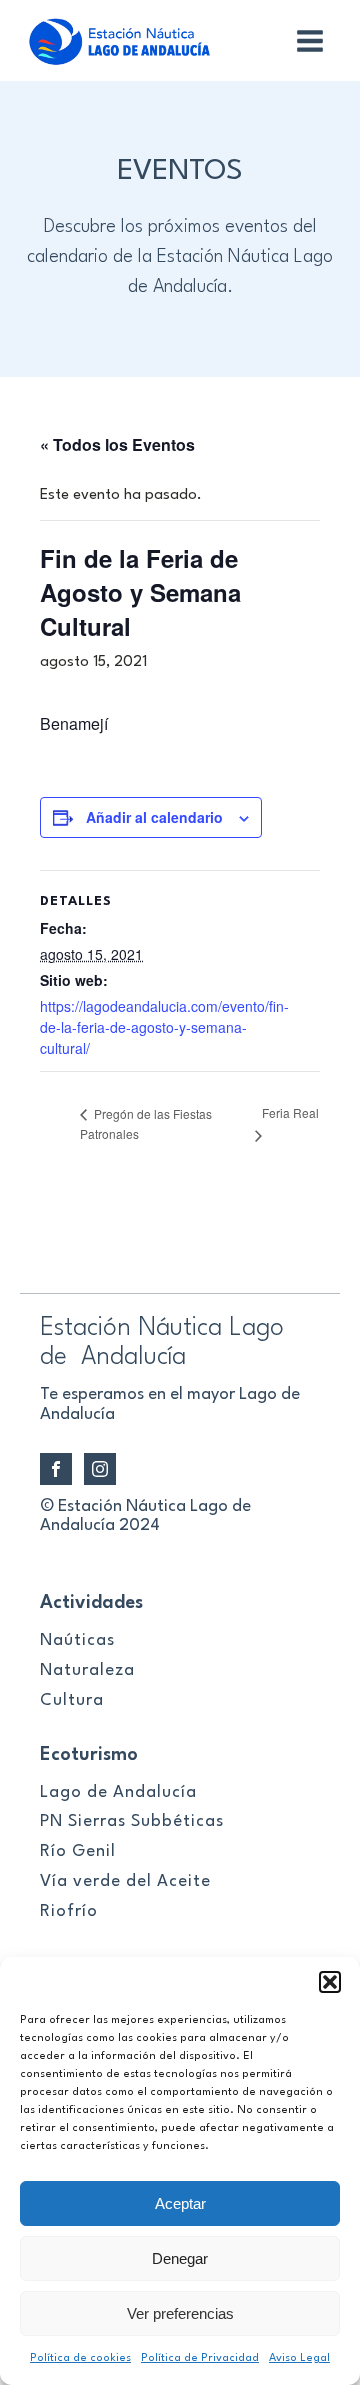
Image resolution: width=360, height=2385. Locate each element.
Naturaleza (87, 1670)
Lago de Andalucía (118, 1792)
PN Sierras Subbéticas (132, 1821)
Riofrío (69, 1911)
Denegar (180, 2258)
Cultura (72, 1700)
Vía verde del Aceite (125, 1881)
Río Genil (78, 1851)
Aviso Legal (299, 2358)
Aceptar (180, 2203)
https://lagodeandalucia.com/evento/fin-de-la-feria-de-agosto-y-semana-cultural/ (164, 1027)
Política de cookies (80, 2358)
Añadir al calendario (154, 817)
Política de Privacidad (200, 2358)
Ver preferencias (180, 2313)
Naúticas (77, 1640)
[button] (330, 1982)
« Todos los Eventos (117, 444)
